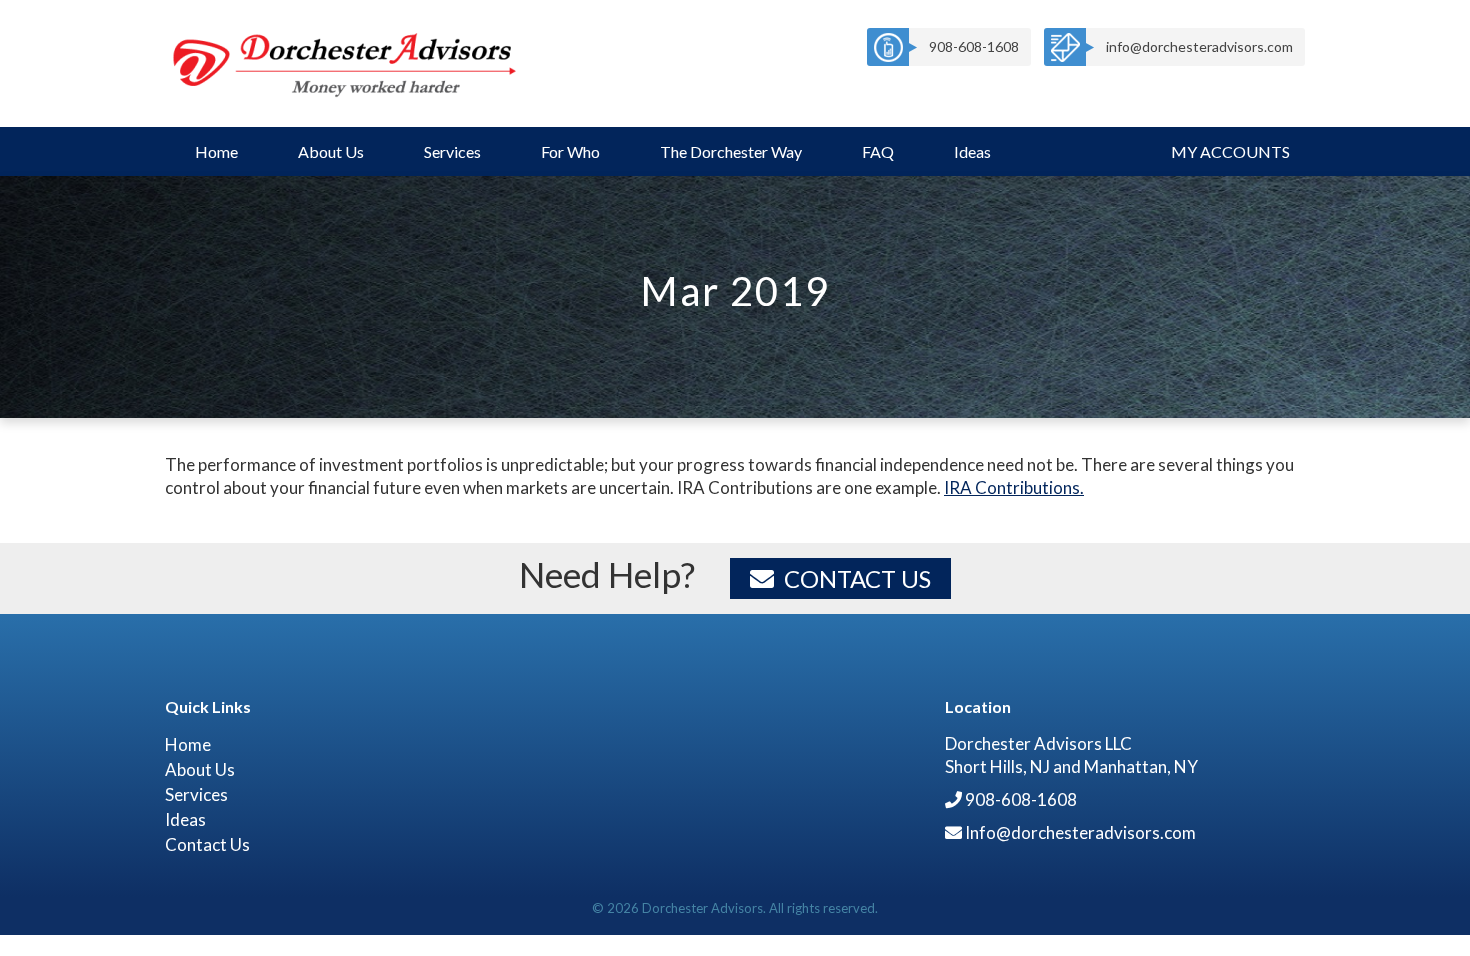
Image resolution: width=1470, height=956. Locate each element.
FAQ (878, 151)
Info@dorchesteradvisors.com (1080, 832)
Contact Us (857, 578)
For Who (570, 151)
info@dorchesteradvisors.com (1199, 46)
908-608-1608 (974, 46)
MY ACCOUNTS (1230, 151)
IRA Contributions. (1014, 487)
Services (452, 151)
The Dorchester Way (731, 151)
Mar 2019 (735, 291)
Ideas (972, 151)
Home (216, 151)
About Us (331, 151)
